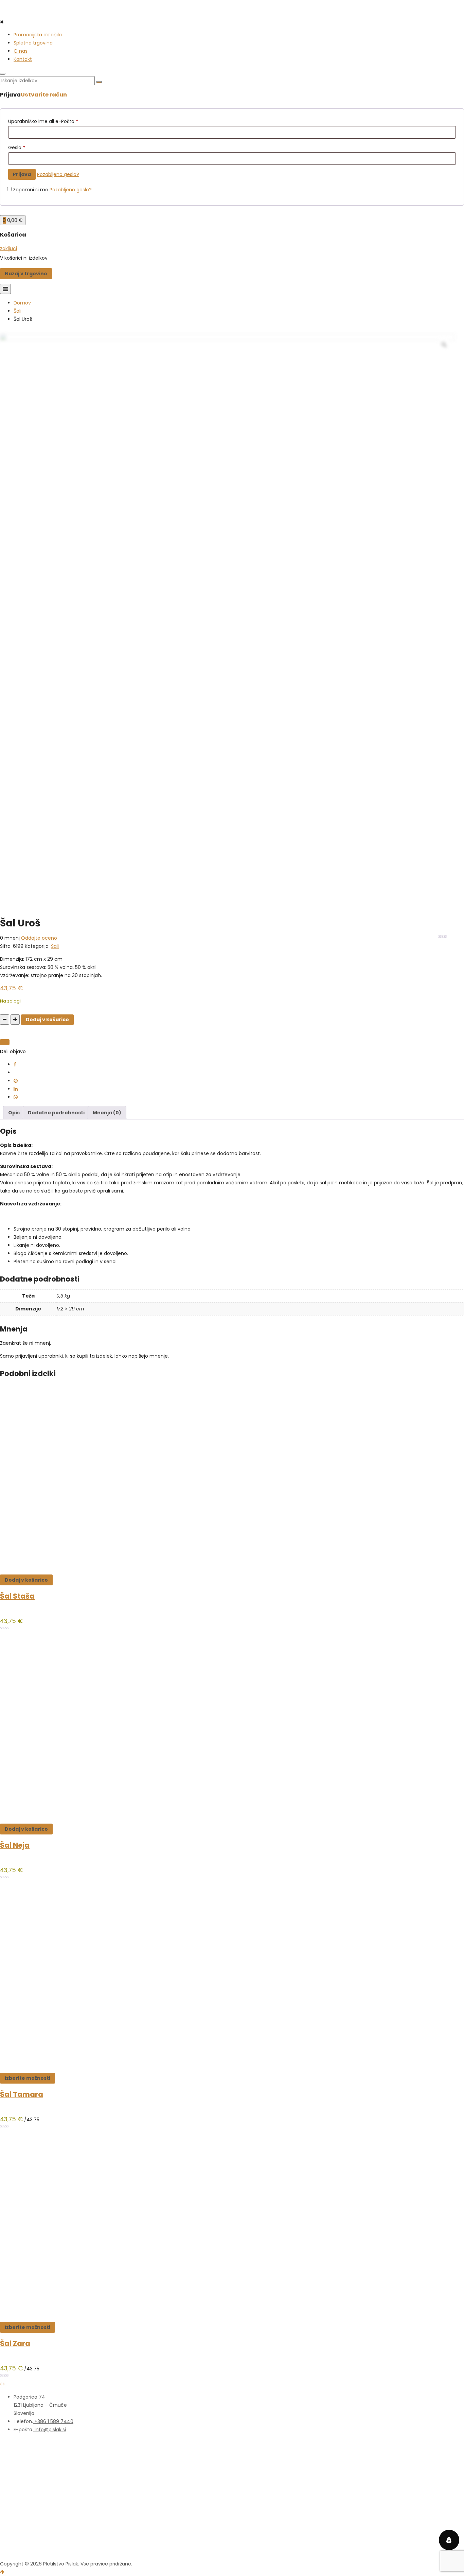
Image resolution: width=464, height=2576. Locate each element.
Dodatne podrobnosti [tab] (56, 1113)
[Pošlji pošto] (5, 1042)
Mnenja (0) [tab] (107, 1113)
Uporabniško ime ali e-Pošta (43, 121)
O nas (21, 51)
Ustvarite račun (44, 95)
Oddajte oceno (39, 938)
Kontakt (23, 59)
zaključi (8, 248)
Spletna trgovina (33, 43)
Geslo (17, 147)
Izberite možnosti (28, 2078)
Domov (22, 303)
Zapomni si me (31, 190)
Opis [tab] (14, 1113)
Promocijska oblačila (38, 35)
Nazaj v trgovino (26, 274)
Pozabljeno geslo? (58, 174)
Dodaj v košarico (47, 1020)
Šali (17, 311)
